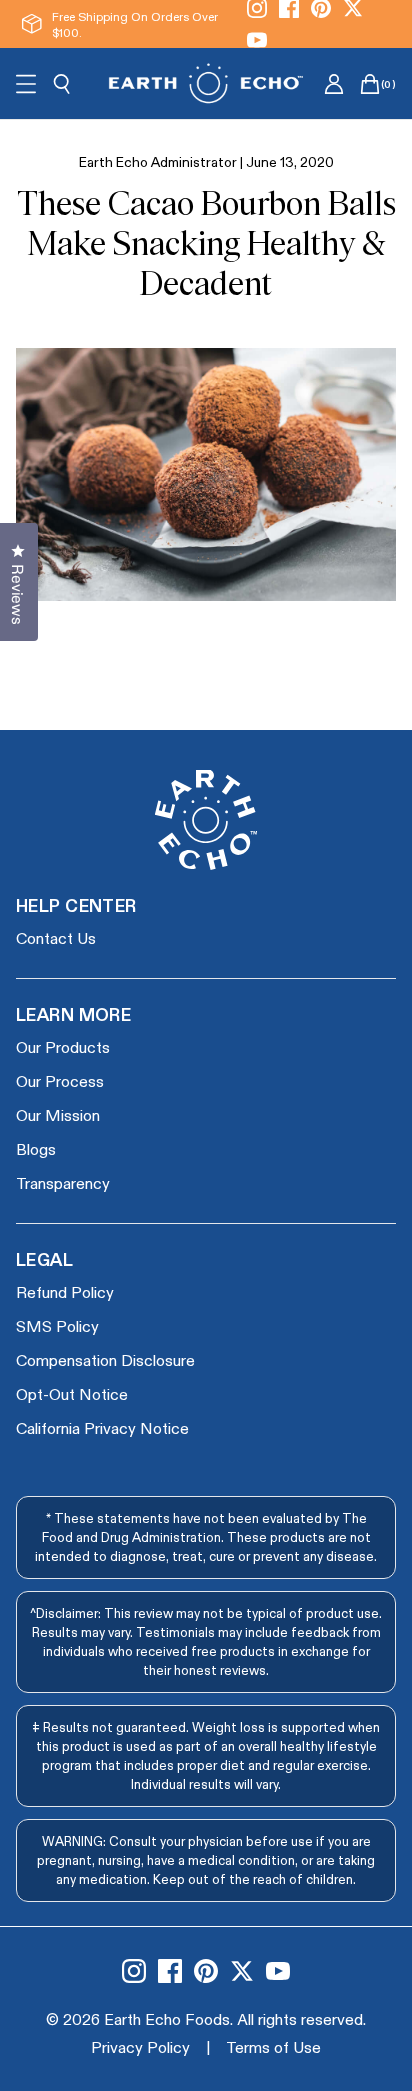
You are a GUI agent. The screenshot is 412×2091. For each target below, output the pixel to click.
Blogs (36, 1148)
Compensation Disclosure (105, 1359)
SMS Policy (57, 1325)
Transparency (63, 1182)
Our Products (63, 1046)
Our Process (60, 1080)
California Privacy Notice (102, 1427)
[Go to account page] (334, 84)
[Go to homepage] (206, 83)
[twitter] (242, 1971)
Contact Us (56, 937)
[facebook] (170, 1971)
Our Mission (58, 1114)
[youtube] (257, 40)
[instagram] (134, 1971)
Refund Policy (65, 1291)
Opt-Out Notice (72, 1393)
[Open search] (62, 84)
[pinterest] (206, 1971)
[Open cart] (370, 84)
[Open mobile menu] (26, 84)
